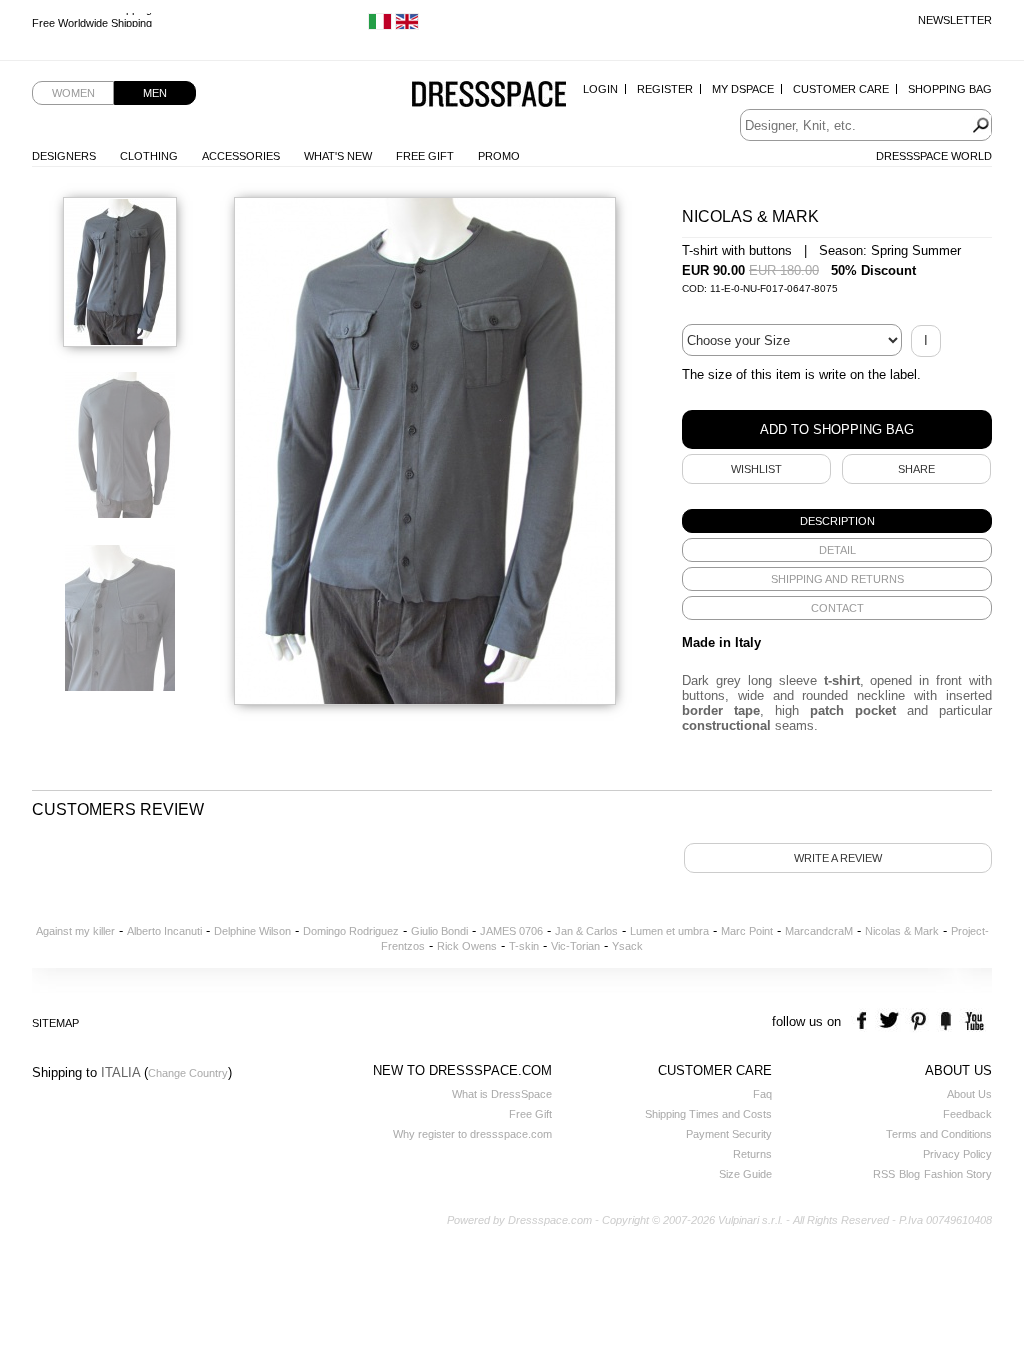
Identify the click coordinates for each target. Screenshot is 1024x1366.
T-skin (524, 946)
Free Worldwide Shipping (92, 20)
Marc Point (747, 931)
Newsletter (955, 20)
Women (73, 93)
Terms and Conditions (939, 1134)
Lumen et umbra (669, 931)
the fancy (945, 1021)
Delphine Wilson (252, 931)
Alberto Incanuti (164, 931)
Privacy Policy (957, 1154)
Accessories (241, 156)
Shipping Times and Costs (708, 1114)
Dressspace (489, 95)
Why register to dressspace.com (472, 1134)
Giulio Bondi (439, 931)
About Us (969, 1094)
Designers (64, 156)
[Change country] (380, 26)
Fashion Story (958, 1174)
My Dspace (743, 89)
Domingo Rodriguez (351, 931)
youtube (972, 1021)
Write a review (838, 858)
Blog (909, 1174)
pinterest (918, 1021)
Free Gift (425, 156)
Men (155, 93)
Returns (752, 1154)
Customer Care (841, 89)
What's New (338, 156)
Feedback (967, 1114)
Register (665, 89)
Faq (762, 1094)
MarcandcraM (819, 931)
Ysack (627, 946)
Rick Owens (467, 946)
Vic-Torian (575, 946)
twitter (891, 1021)
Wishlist (756, 469)
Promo (499, 156)
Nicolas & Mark (902, 931)
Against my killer (75, 931)
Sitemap (55, 1023)
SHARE (916, 469)
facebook (864, 1021)
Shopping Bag (950, 89)
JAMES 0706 (511, 931)
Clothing (149, 156)
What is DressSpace (502, 1094)
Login (600, 89)
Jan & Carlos (586, 931)
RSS (884, 1174)
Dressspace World (934, 156)
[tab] (837, 521)
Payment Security (729, 1134)
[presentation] (837, 521)
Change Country (188, 1073)
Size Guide (745, 1174)
